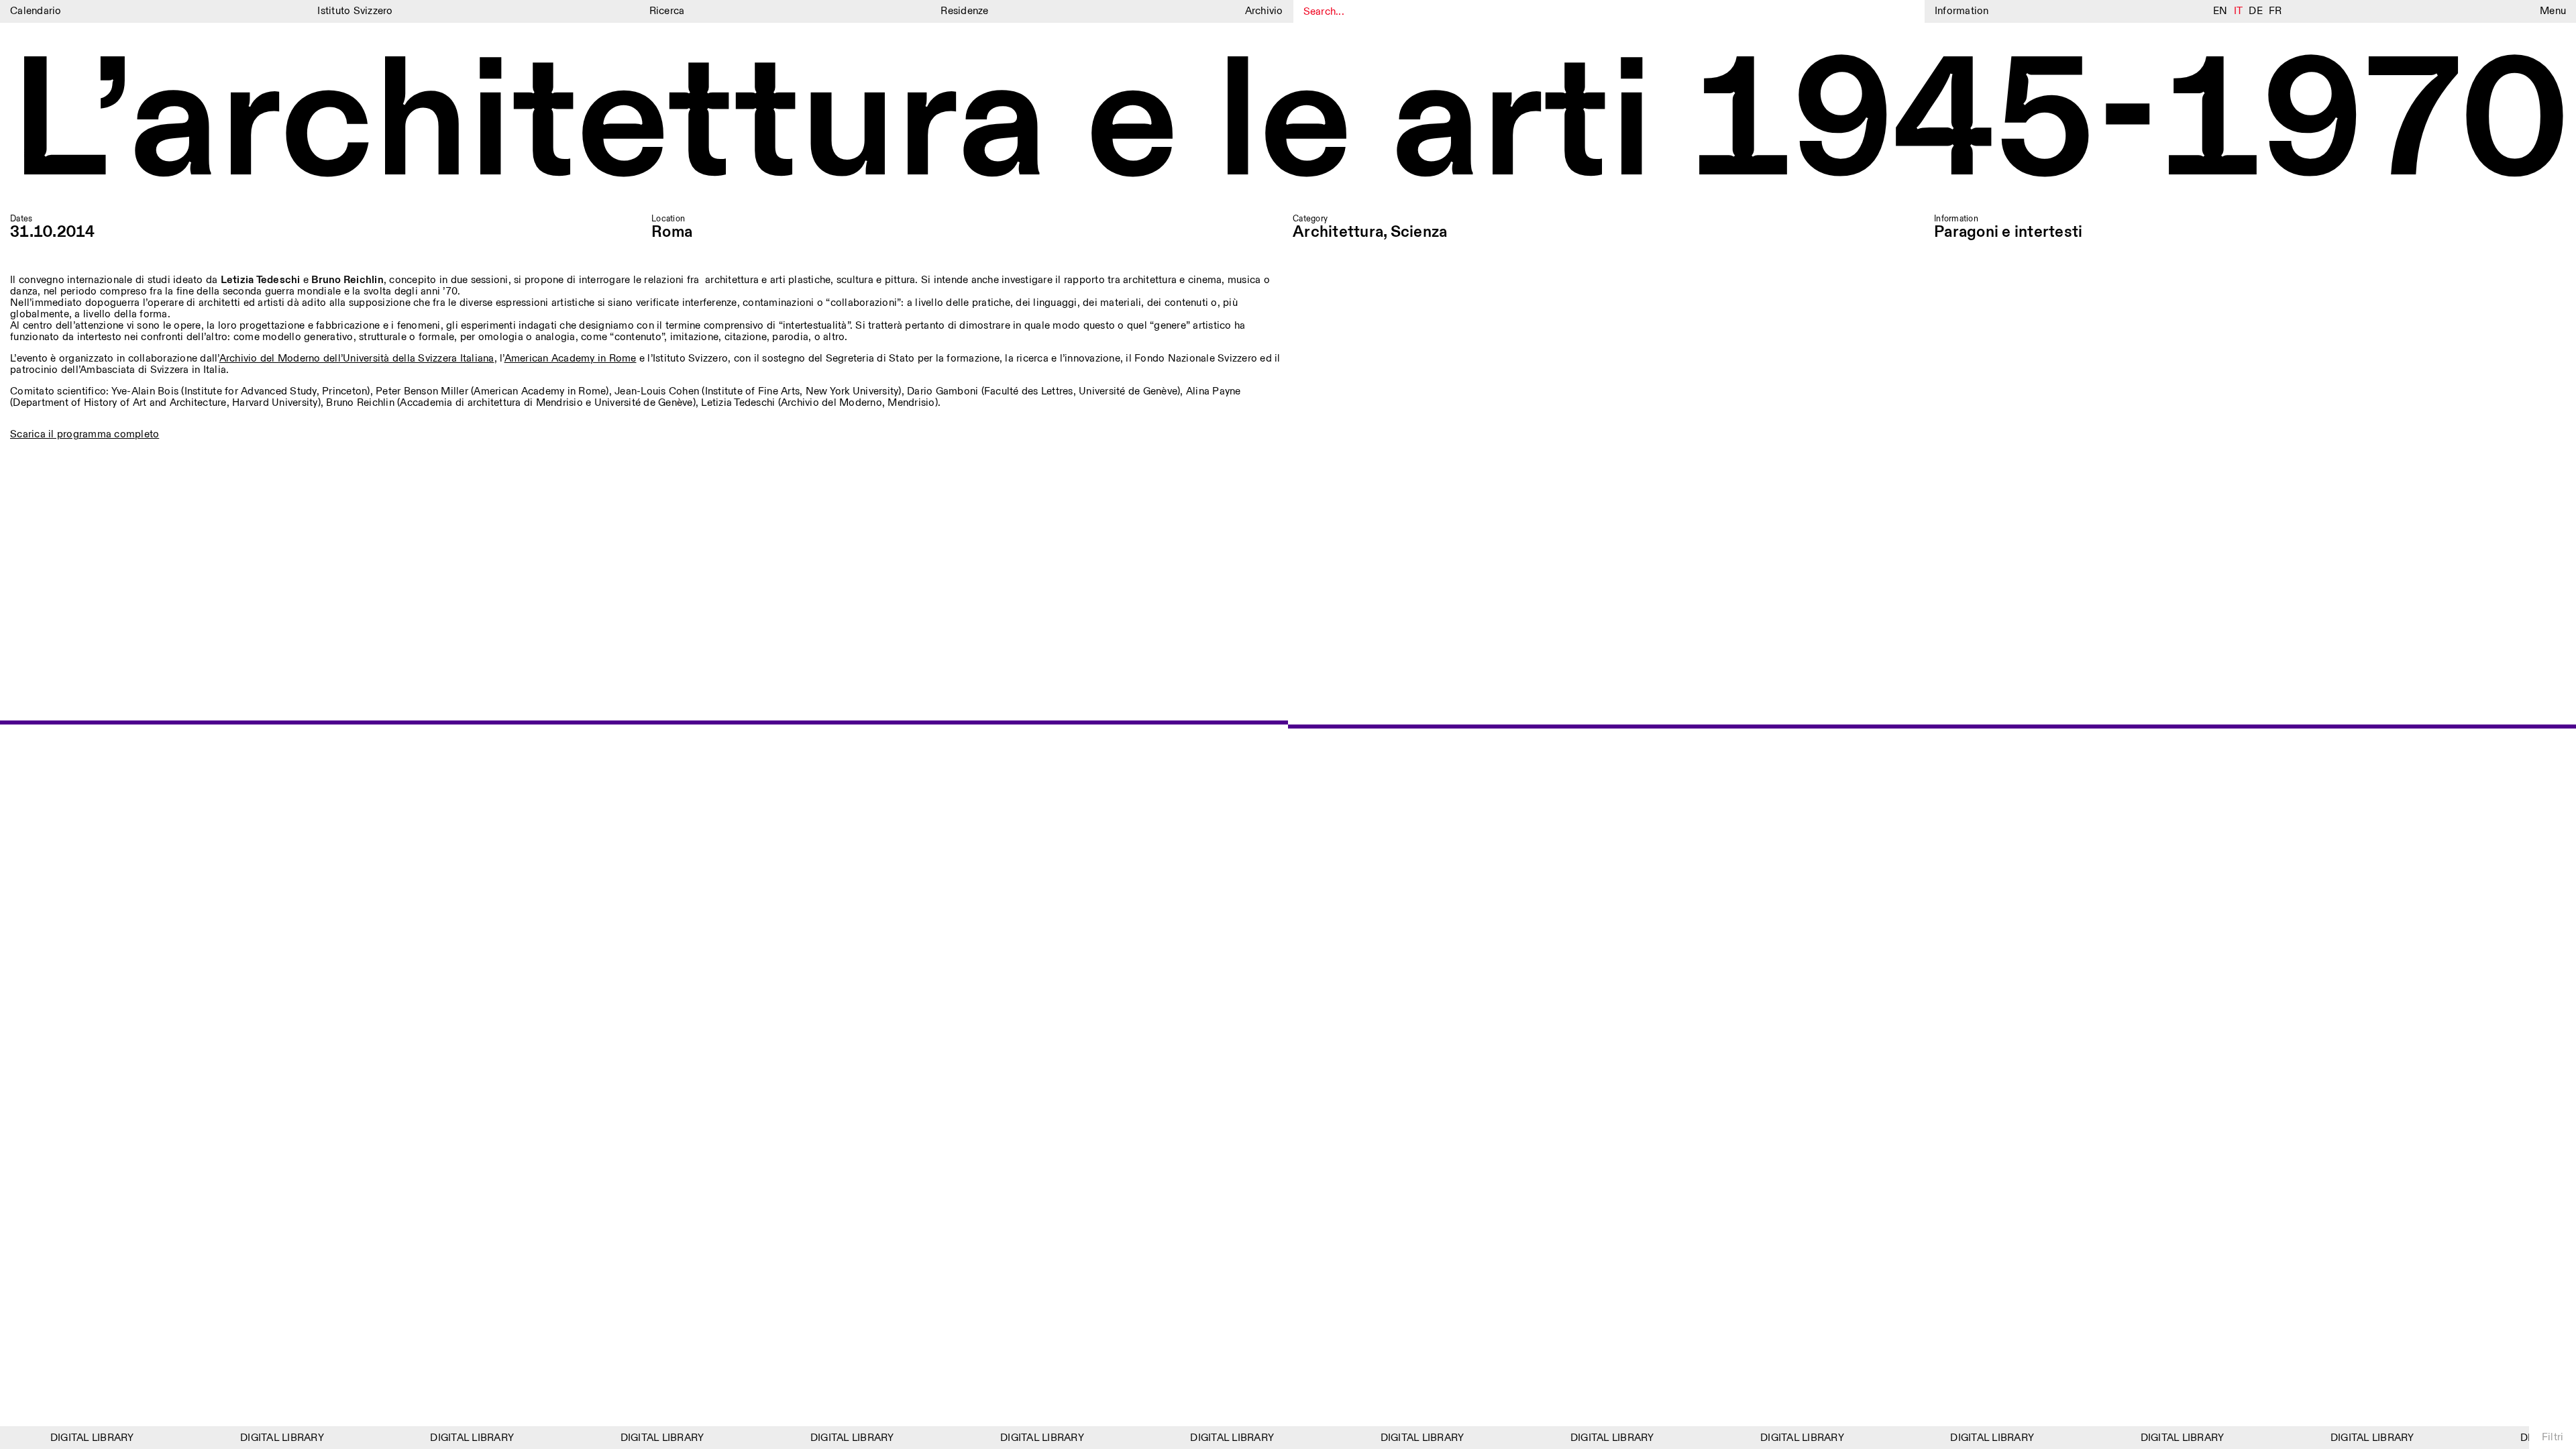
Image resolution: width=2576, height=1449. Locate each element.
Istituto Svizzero (355, 11)
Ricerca (667, 11)
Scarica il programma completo (85, 434)
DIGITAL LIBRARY (75, 1438)
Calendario (36, 11)
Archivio (1264, 11)
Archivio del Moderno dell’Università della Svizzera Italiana (357, 359)
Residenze (964, 11)
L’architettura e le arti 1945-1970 (1288, 126)
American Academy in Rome (571, 359)
